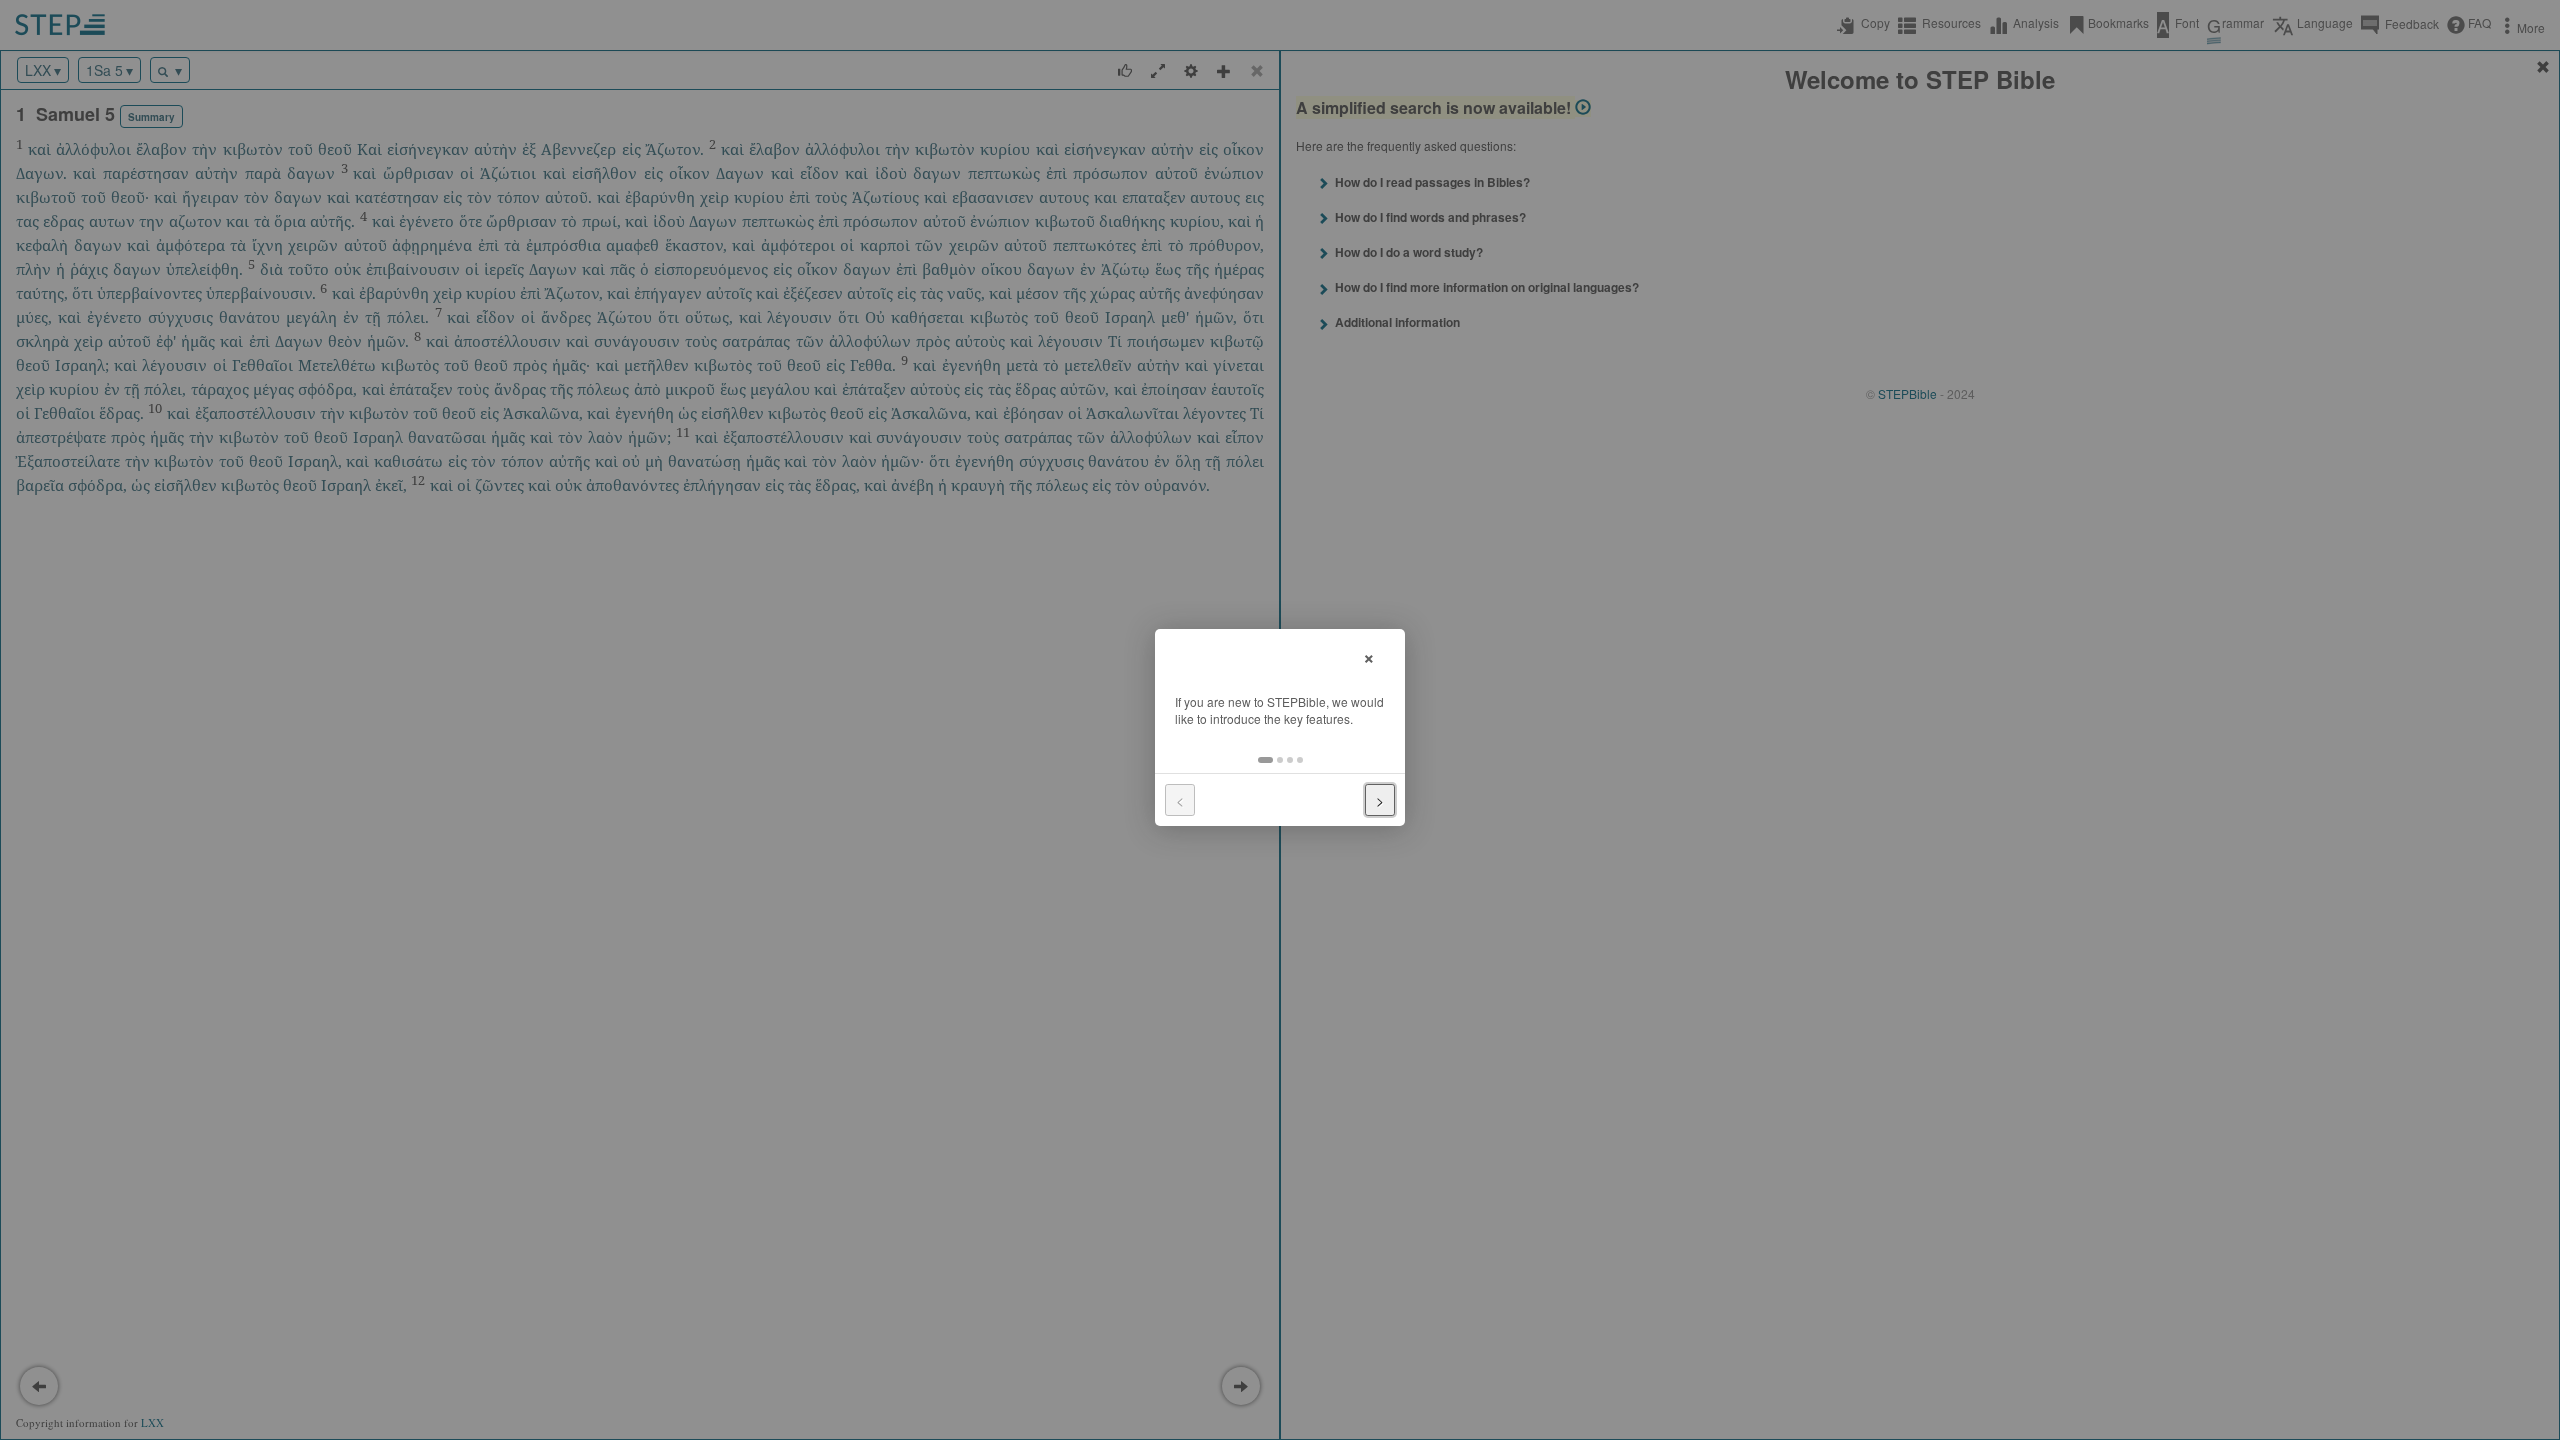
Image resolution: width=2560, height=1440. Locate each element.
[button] (1265, 760)
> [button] (1380, 800)
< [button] (1180, 800)
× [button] (1369, 655)
